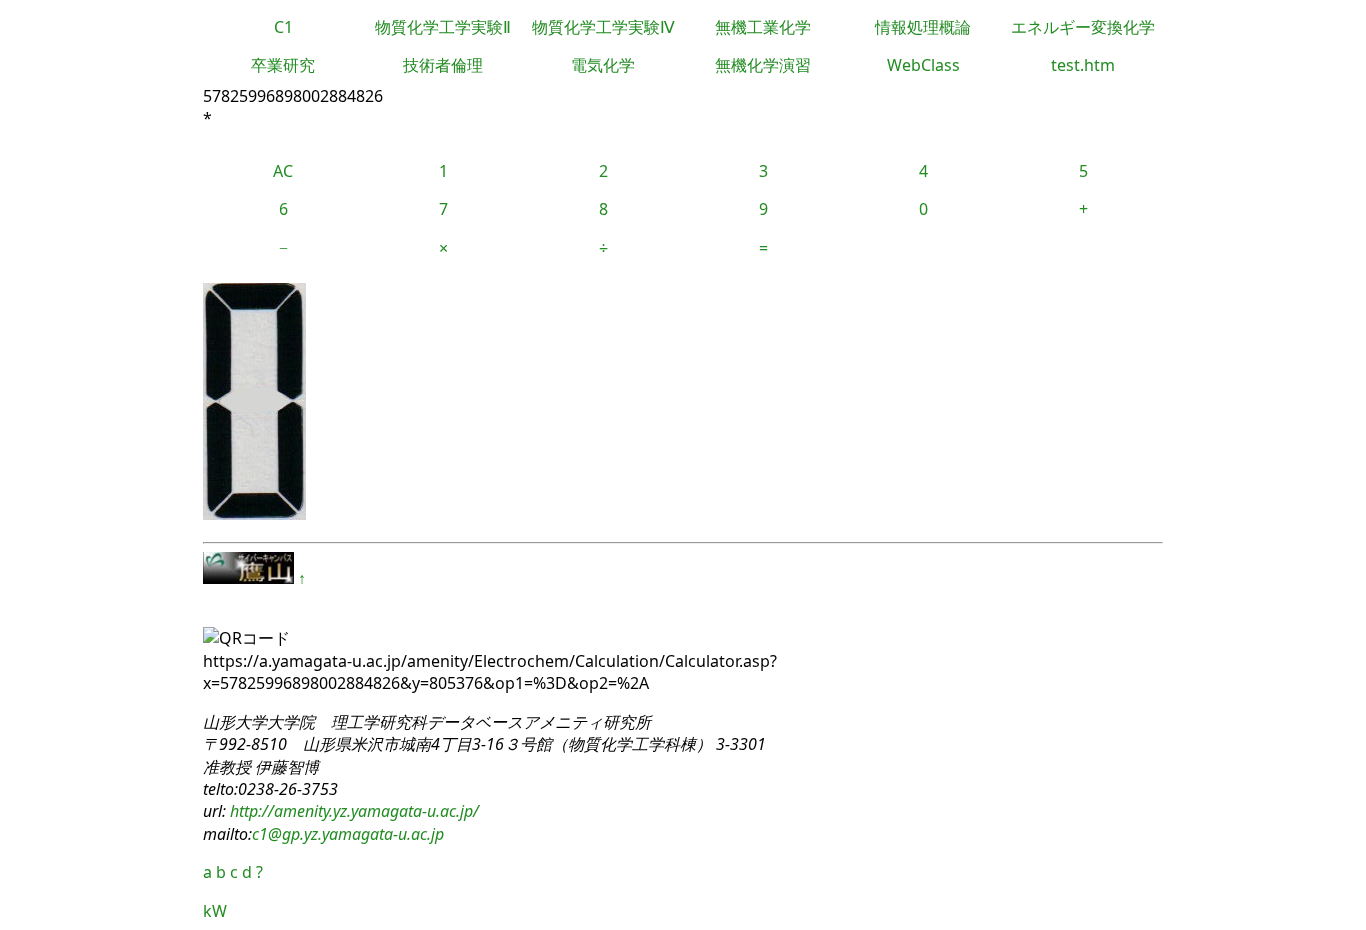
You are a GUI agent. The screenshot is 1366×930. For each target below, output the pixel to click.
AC (283, 171)
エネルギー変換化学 (1083, 27)
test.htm (1083, 65)
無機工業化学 (763, 27)
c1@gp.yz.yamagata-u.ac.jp (348, 834)
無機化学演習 (763, 65)
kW (215, 911)
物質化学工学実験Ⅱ (443, 27)
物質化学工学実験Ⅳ (603, 27)
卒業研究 (283, 65)
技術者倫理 (443, 65)
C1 (283, 27)
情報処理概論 (923, 27)
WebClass (923, 65)
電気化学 (603, 65)
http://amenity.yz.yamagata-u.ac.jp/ (352, 811)
